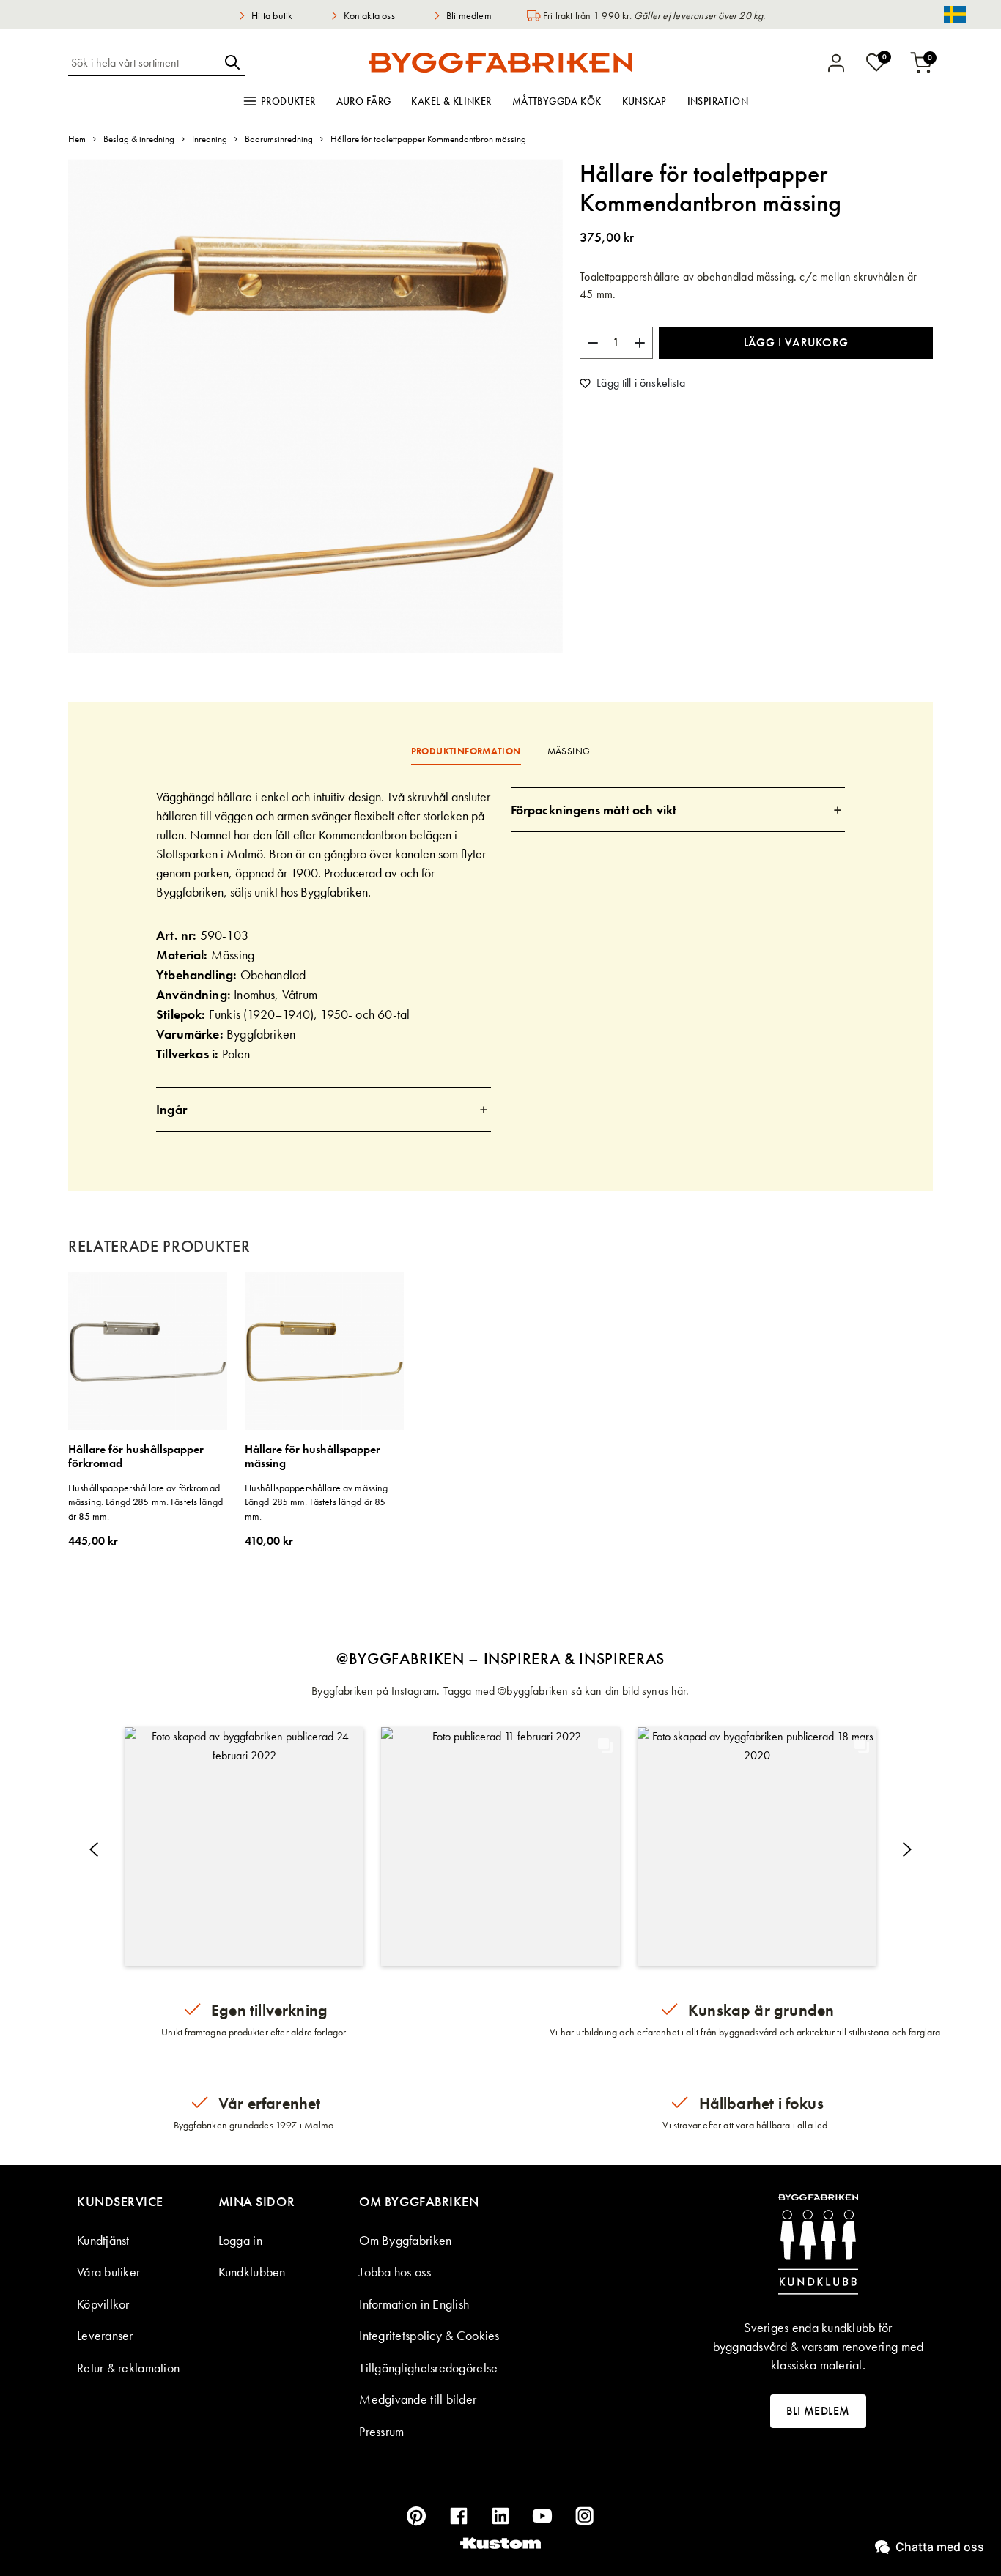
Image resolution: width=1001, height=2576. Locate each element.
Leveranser (105, 2335)
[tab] (324, 1109)
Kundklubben (252, 2272)
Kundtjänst (103, 2240)
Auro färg (364, 101)
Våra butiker (108, 2272)
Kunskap (644, 101)
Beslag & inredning (139, 139)
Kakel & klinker (451, 101)
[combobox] (144, 62)
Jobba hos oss (395, 2272)
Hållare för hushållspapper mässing (313, 1456)
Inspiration (718, 101)
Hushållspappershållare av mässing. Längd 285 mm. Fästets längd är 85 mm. (318, 1502)
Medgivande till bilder (418, 2399)
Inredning (210, 139)
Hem (77, 139)
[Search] (232, 62)
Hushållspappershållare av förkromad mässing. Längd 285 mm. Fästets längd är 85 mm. (145, 1502)
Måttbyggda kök (557, 101)
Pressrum (381, 2431)
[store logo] (500, 62)
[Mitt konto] (836, 63)
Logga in (240, 2240)
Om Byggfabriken (405, 2240)
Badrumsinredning (279, 139)
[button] (244, 1846)
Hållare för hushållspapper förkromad (136, 1456)
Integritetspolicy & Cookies (429, 2335)
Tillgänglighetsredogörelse (428, 2368)
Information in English (414, 2304)
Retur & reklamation (128, 2368)
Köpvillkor (103, 2304)
